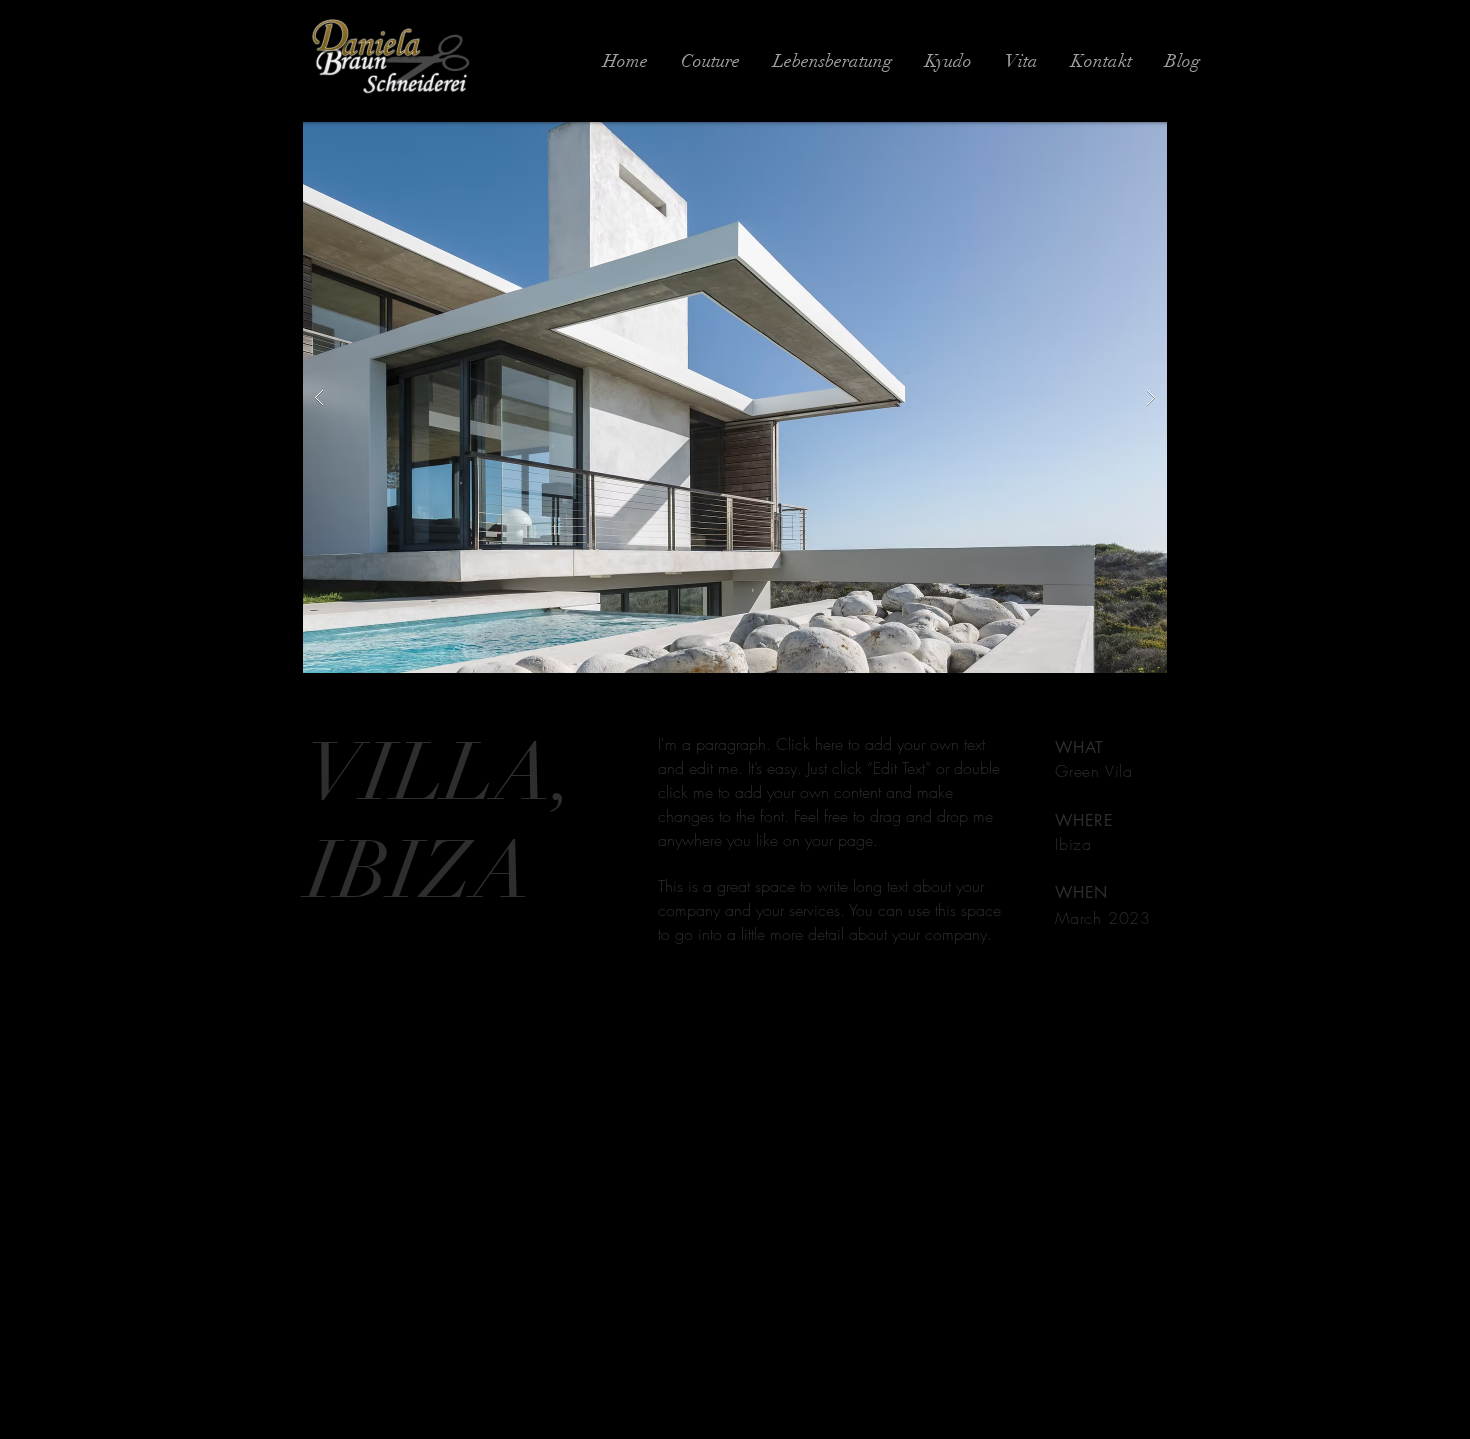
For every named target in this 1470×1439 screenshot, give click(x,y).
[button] (735, 397)
